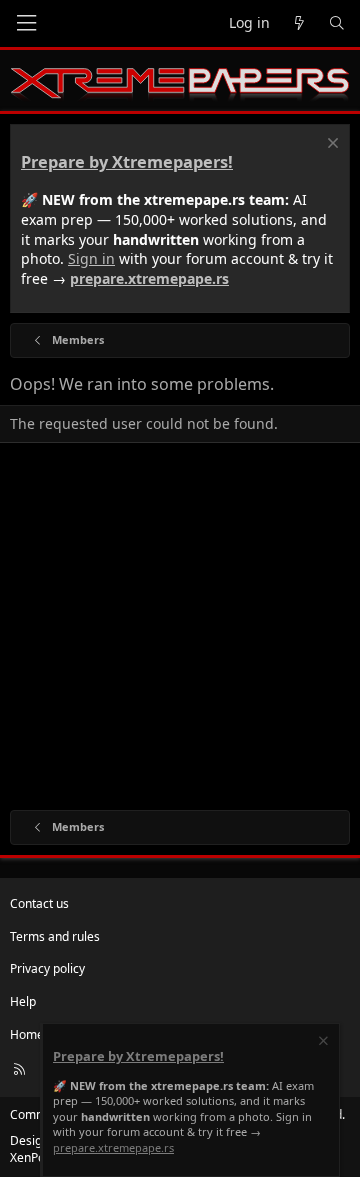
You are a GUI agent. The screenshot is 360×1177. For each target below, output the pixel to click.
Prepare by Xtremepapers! (127, 162)
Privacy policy (47, 968)
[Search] (337, 23)
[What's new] (299, 23)
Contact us (39, 903)
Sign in (91, 258)
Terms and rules (55, 936)
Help (23, 1001)
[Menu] (26, 23)
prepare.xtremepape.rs (149, 278)
